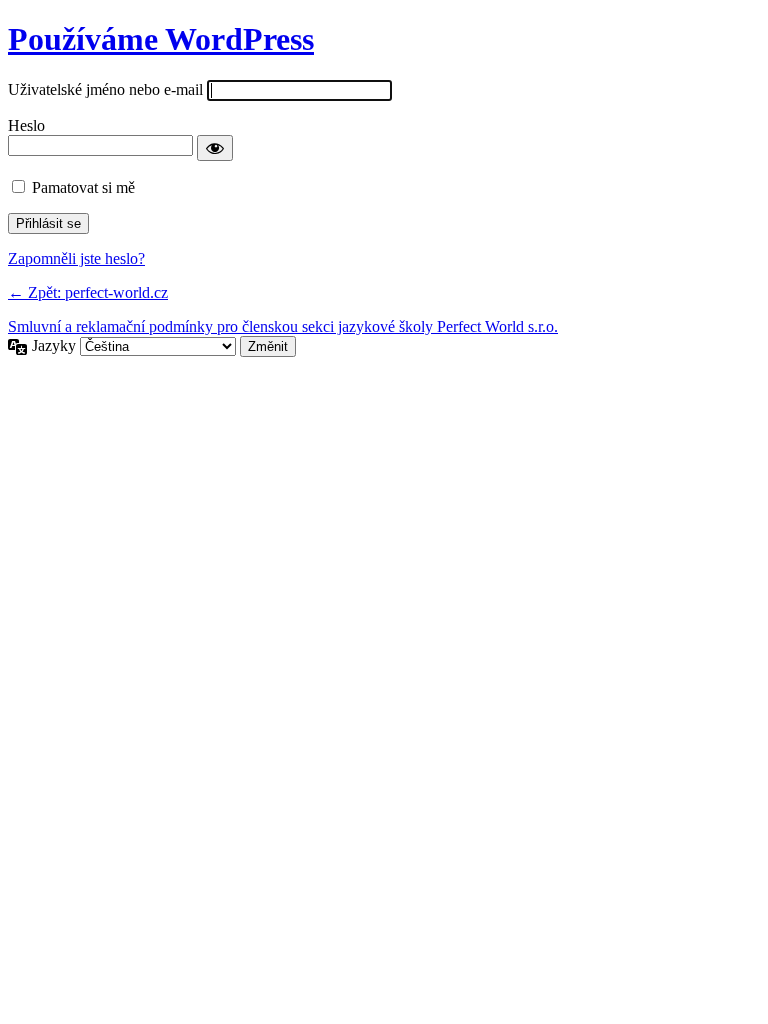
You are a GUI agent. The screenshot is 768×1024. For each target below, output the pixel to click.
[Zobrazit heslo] (215, 148)
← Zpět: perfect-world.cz (88, 292)
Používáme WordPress (161, 39)
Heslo (26, 125)
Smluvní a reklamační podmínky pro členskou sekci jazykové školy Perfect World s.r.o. (283, 326)
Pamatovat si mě (83, 187)
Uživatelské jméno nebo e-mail (105, 89)
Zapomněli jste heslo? (76, 258)
